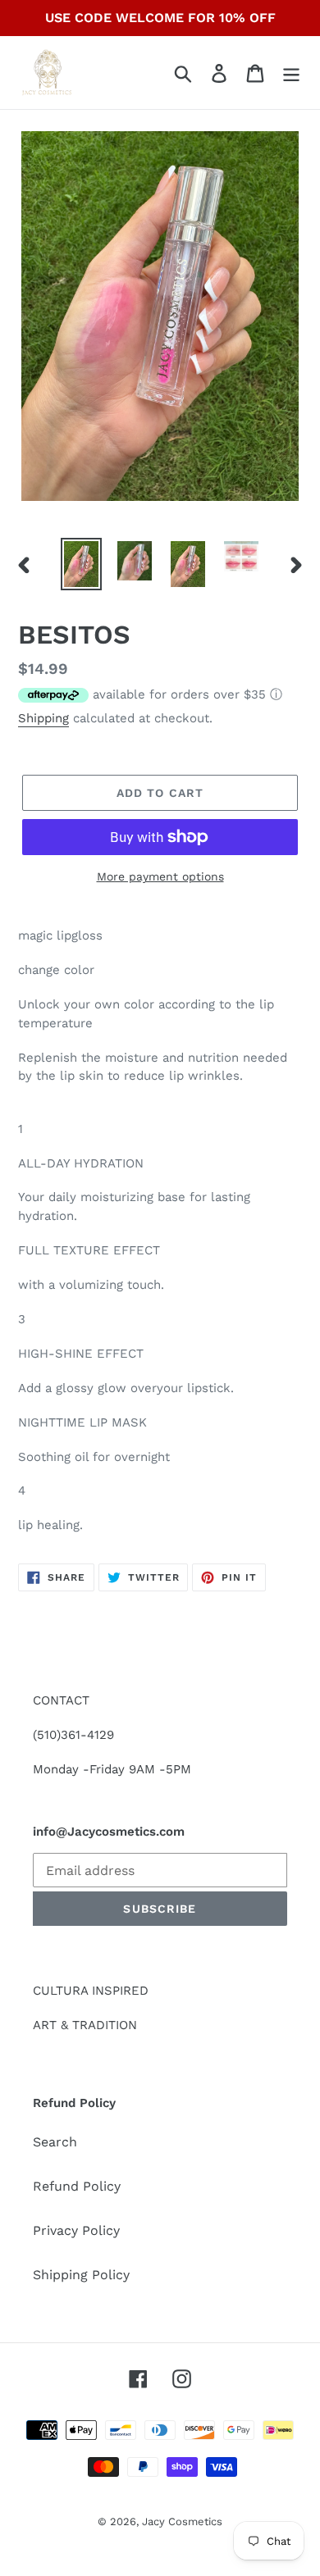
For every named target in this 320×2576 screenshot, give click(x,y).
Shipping (43, 718)
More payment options (160, 876)
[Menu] (291, 73)
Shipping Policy (81, 2275)
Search (55, 2142)
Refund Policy (77, 2186)
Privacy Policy (76, 2230)
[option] (82, 564)
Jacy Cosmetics (182, 2521)
